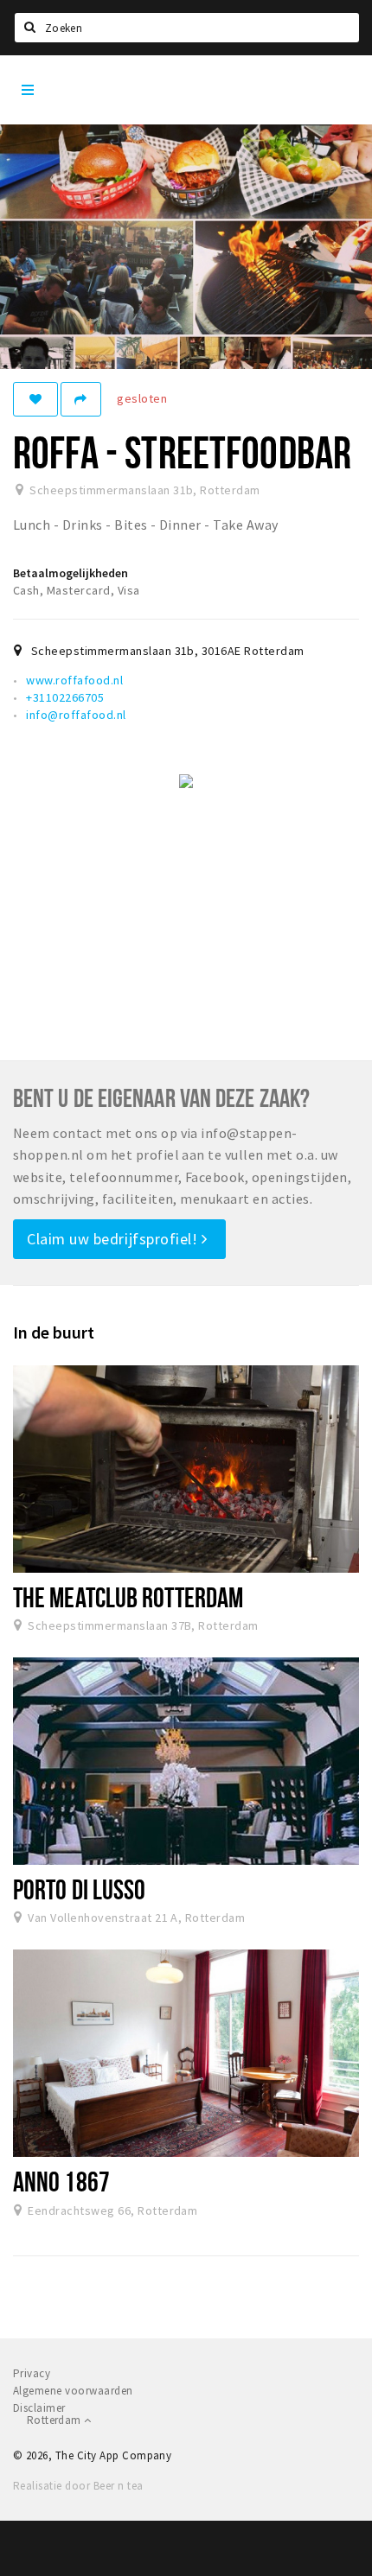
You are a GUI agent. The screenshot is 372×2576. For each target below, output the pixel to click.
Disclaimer (39, 2408)
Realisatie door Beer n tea (78, 2486)
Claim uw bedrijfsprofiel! (114, 1239)
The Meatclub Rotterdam (128, 1597)
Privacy (32, 2373)
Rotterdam (55, 2420)
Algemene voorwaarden (73, 2391)
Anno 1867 (61, 2181)
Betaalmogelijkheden (71, 573)
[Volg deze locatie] (35, 399)
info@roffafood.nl (76, 715)
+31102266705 (65, 697)
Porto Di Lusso (79, 1889)
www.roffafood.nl (74, 680)
